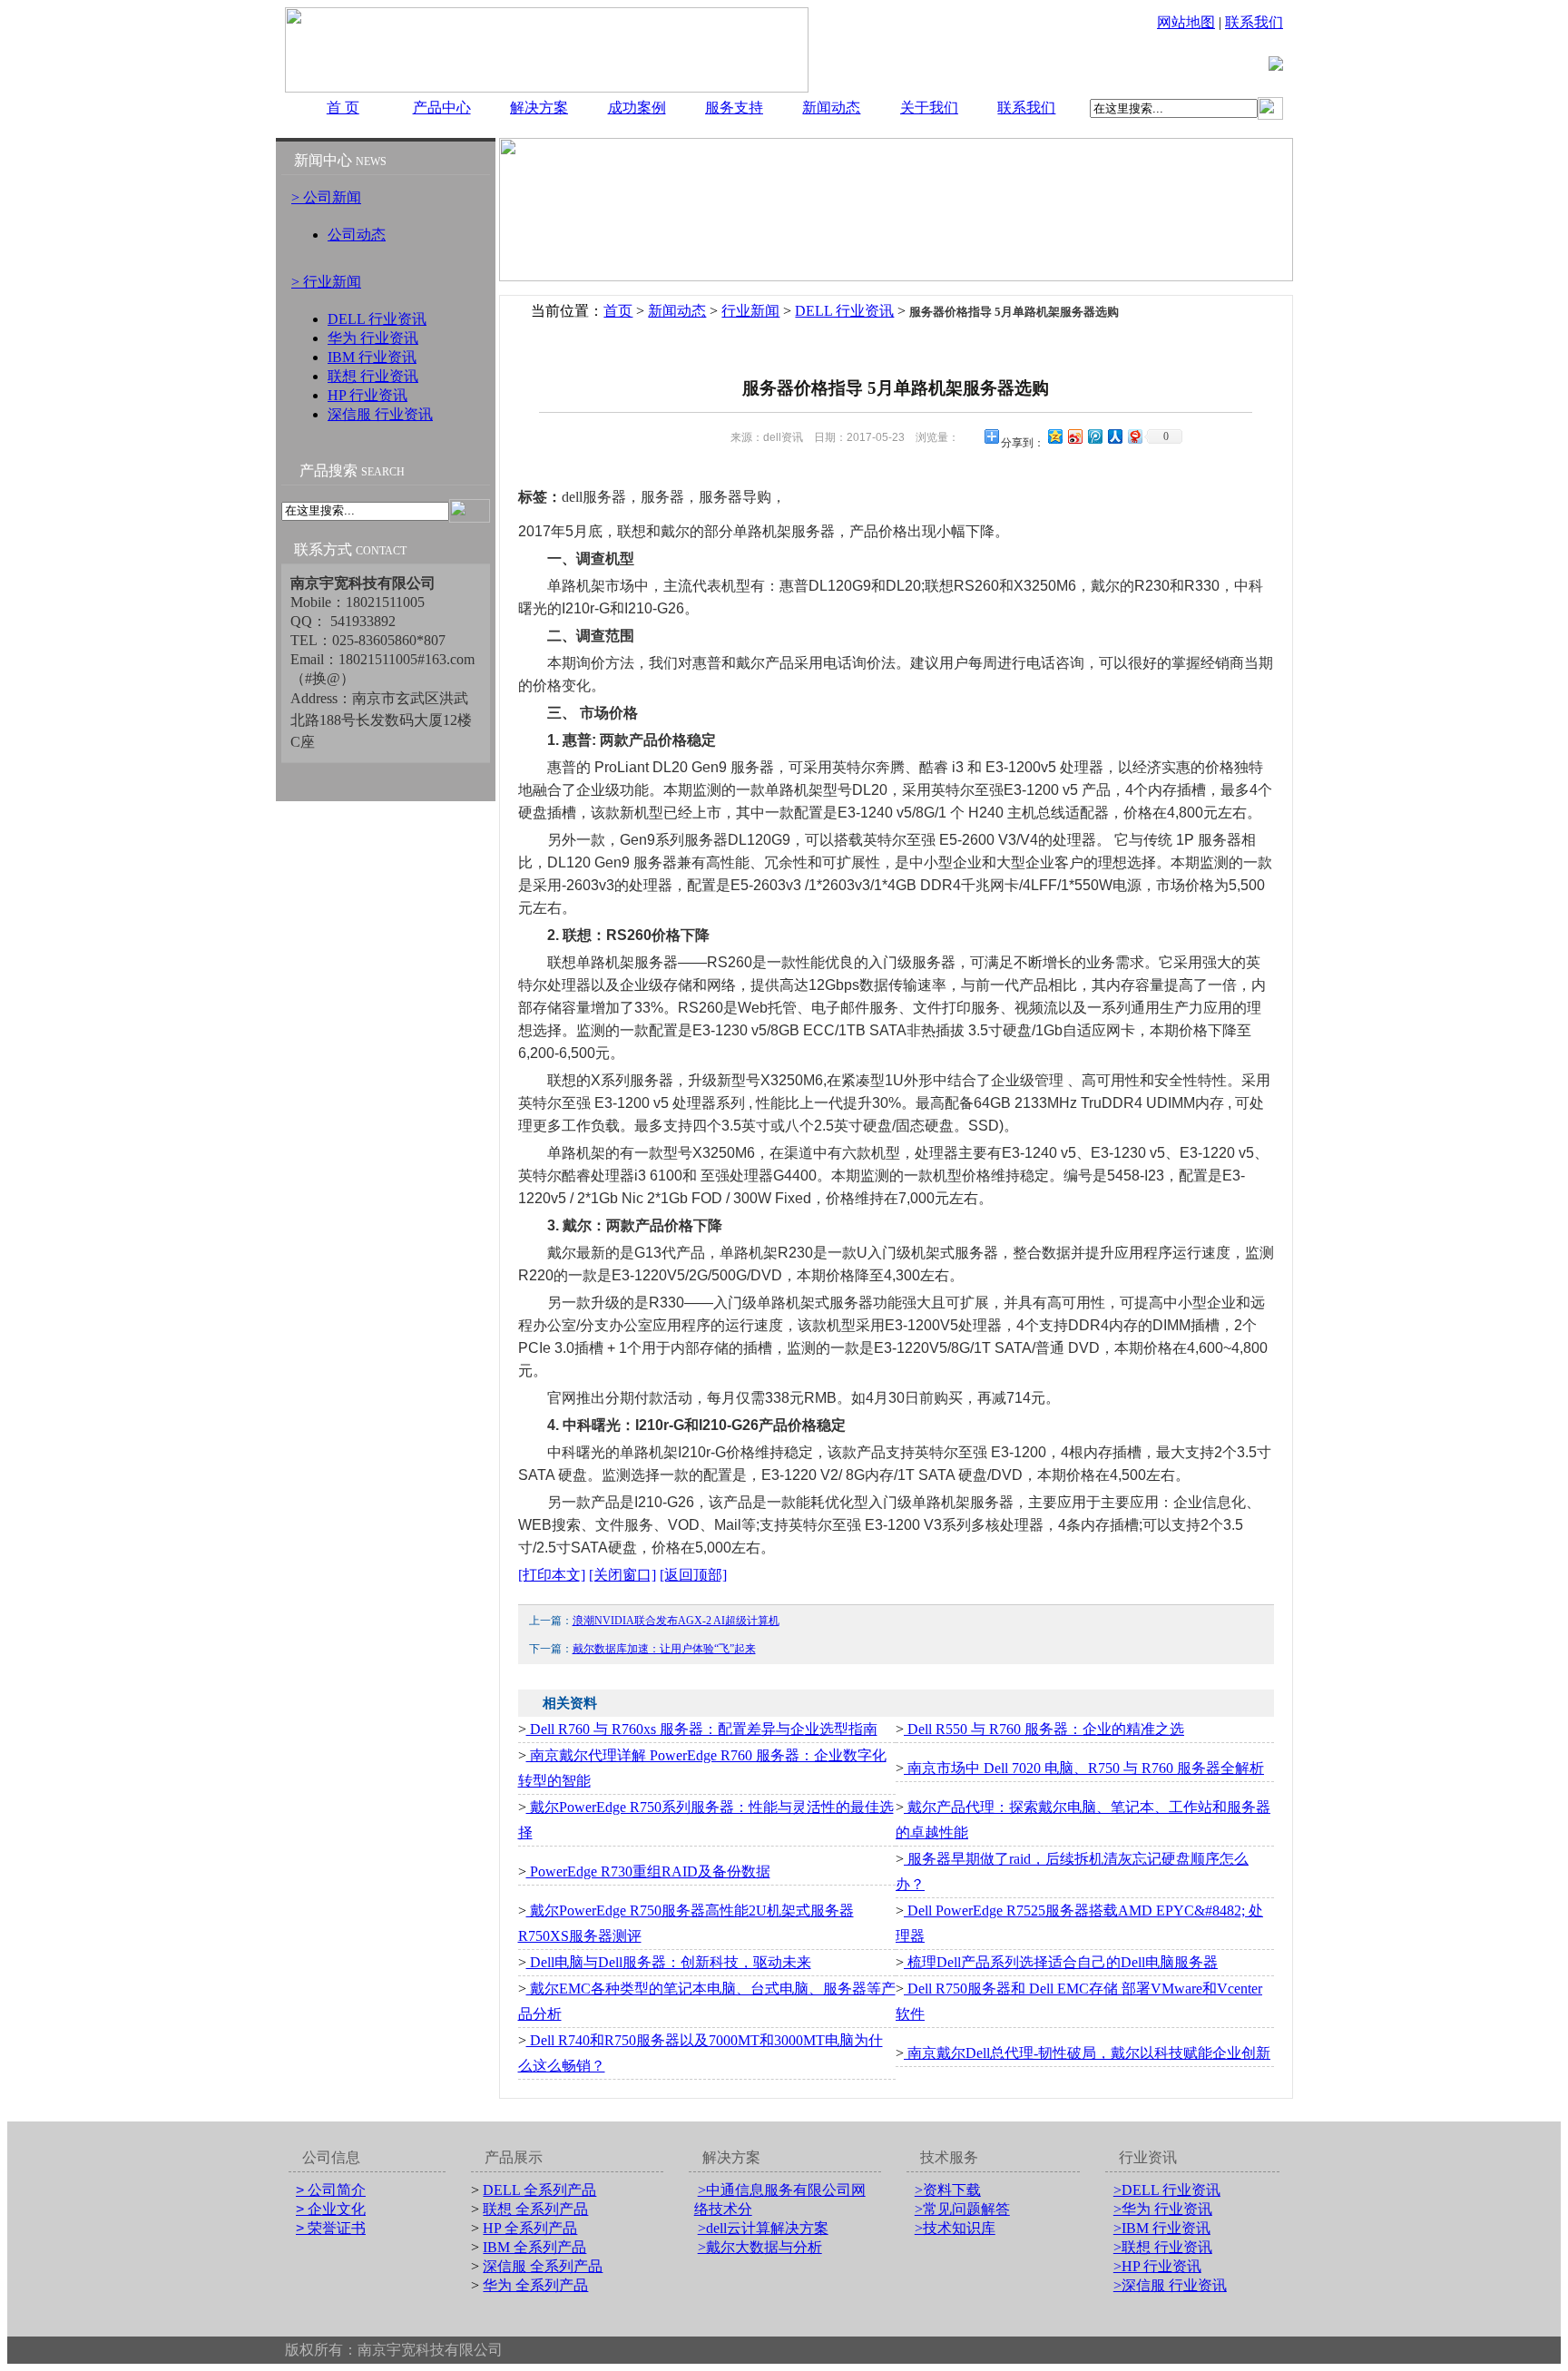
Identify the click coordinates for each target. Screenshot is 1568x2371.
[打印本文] (552, 1575)
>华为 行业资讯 (1163, 2209)
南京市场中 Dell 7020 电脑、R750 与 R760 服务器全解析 (1084, 1768)
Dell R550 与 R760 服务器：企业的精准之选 (1044, 1729)
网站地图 (1186, 22)
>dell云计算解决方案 (763, 2228)
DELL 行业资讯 (377, 319)
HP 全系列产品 (530, 2228)
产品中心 (442, 108)
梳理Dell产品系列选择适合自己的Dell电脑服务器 (1061, 1962)
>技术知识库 (955, 2228)
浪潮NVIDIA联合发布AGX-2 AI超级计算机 (676, 1621)
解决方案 (539, 108)
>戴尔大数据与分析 (760, 2247)
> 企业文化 (331, 2209)
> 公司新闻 (326, 197)
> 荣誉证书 (331, 2228)
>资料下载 (948, 2190)
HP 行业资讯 (367, 395)
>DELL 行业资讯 (1167, 2190)
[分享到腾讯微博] (1094, 436)
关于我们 (929, 108)
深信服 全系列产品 (543, 2266)
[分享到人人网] (1114, 436)
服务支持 (734, 108)
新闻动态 (831, 108)
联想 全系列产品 (535, 2209)
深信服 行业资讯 (380, 414)
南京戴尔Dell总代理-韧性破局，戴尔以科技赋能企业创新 (1087, 2053)
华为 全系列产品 (535, 2285)
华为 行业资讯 (373, 338)
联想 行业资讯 (373, 376)
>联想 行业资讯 (1163, 2247)
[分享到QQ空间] (1054, 436)
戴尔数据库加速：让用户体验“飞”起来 (664, 1649)
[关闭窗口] (622, 1575)
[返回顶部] (693, 1575)
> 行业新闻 (326, 282)
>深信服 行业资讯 (1170, 2285)
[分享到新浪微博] (1074, 436)
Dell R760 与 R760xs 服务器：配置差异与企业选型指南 (702, 1729)
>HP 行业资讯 (1157, 2266)
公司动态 (357, 235)
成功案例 (637, 108)
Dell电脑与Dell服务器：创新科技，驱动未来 (669, 1962)
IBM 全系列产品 (534, 2247)
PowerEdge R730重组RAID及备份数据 (648, 1871)
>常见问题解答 (962, 2209)
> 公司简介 (331, 2190)
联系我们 (1254, 22)
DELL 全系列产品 (539, 2190)
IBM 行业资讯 (372, 357)
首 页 (343, 108)
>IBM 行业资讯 (1162, 2228)
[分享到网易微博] (1134, 436)
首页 (618, 311)
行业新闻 (750, 311)
